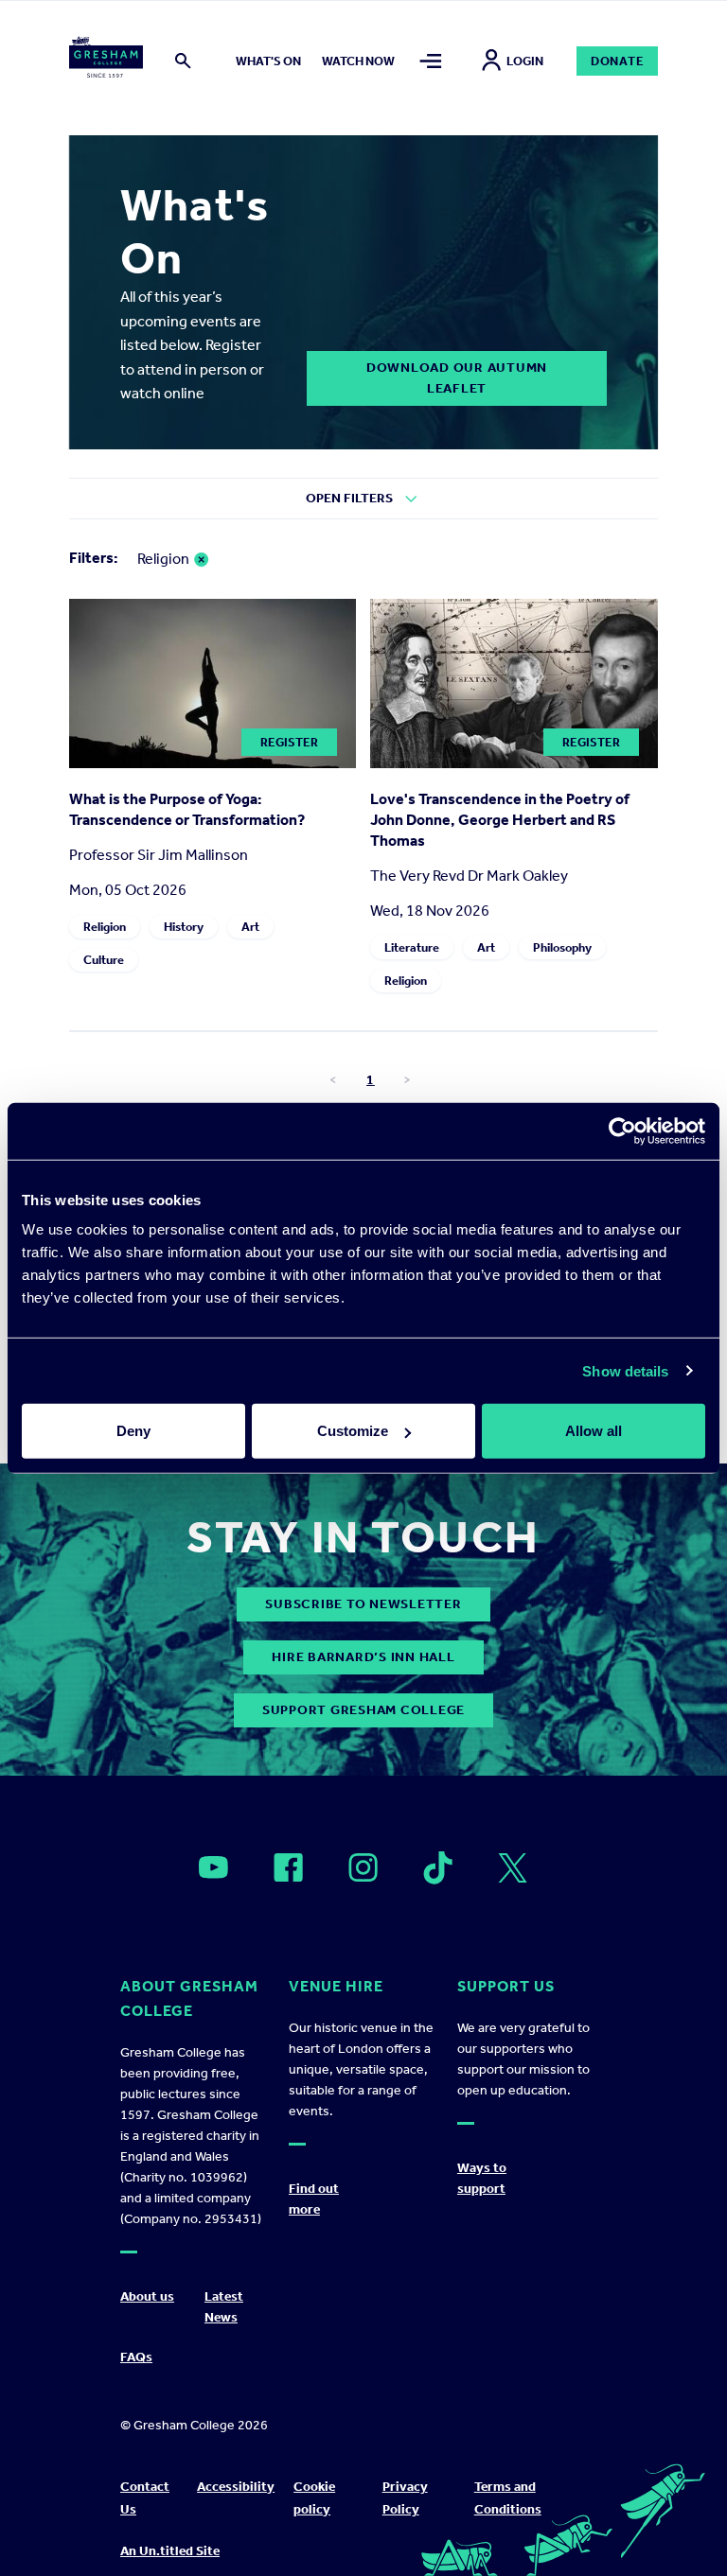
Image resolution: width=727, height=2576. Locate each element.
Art (250, 927)
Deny (133, 1431)
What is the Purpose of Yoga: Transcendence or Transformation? (187, 809)
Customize (353, 1431)
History (184, 927)
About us (147, 2296)
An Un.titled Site (170, 2551)
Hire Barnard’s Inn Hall (363, 1657)
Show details (625, 1370)
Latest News (224, 2307)
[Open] (213, 1867)
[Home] (106, 61)
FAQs (136, 2357)
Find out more (314, 2199)
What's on (268, 61)
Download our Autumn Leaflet (457, 378)
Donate (618, 61)
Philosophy (562, 947)
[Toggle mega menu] (431, 61)
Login (525, 61)
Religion (105, 927)
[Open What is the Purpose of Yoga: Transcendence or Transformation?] (213, 763)
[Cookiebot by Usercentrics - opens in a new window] (622, 1130)
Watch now (358, 61)
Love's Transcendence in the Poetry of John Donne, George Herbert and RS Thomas (500, 820)
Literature (412, 947)
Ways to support (482, 2178)
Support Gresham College (363, 1710)
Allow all (594, 1431)
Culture (104, 960)
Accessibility (236, 2487)
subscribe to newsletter (363, 1604)
